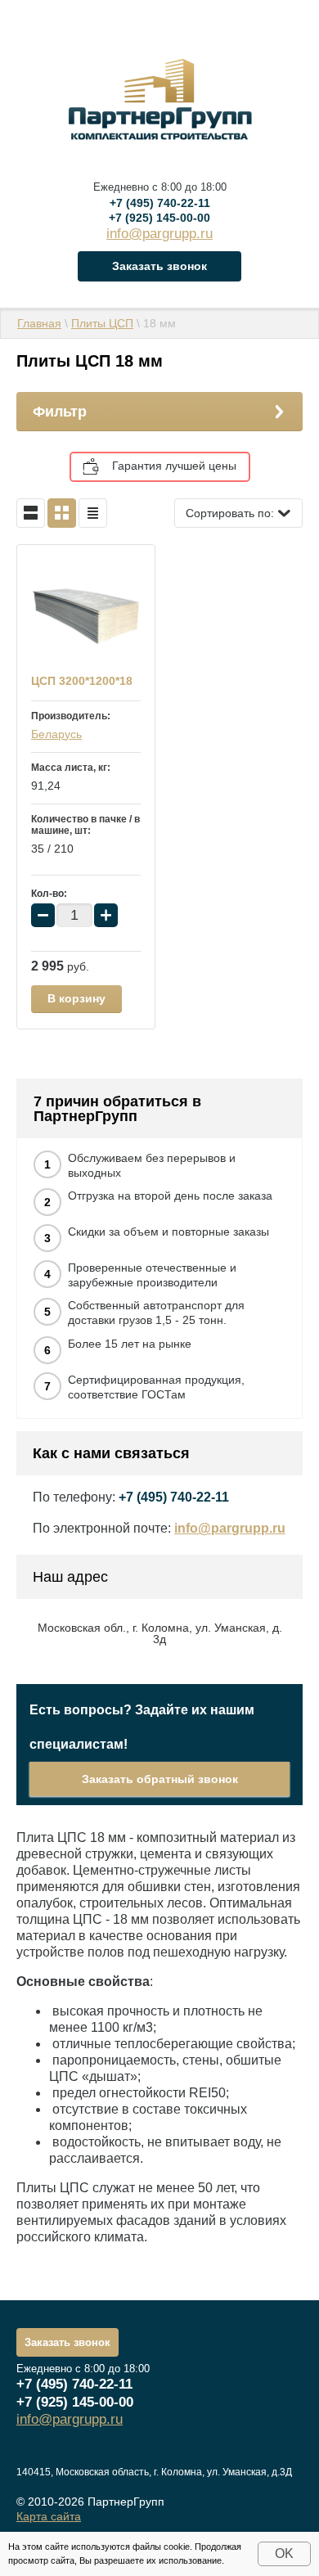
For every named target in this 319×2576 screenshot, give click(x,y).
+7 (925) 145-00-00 (159, 218)
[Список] (31, 513)
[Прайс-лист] (93, 513)
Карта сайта (49, 2516)
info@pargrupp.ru (159, 234)
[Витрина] (62, 513)
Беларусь (56, 734)
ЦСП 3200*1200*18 (82, 681)
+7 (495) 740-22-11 (160, 203)
